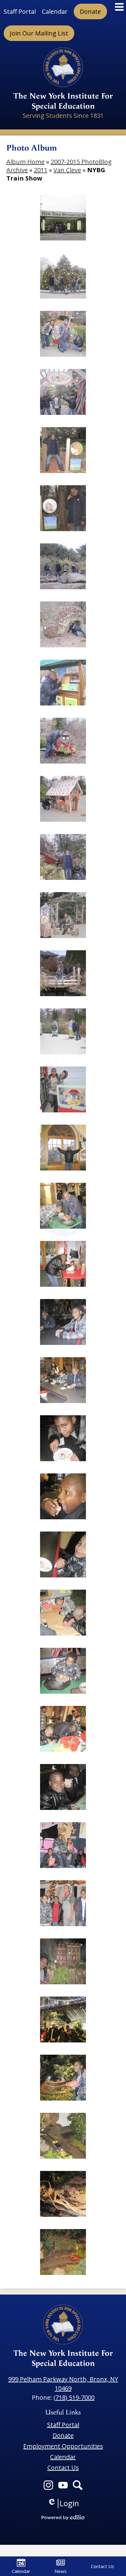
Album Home (26, 162)
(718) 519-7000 (74, 2397)
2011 (41, 170)
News (61, 2571)
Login (63, 2503)
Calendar (21, 2571)
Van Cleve (67, 170)
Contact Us (102, 2566)
